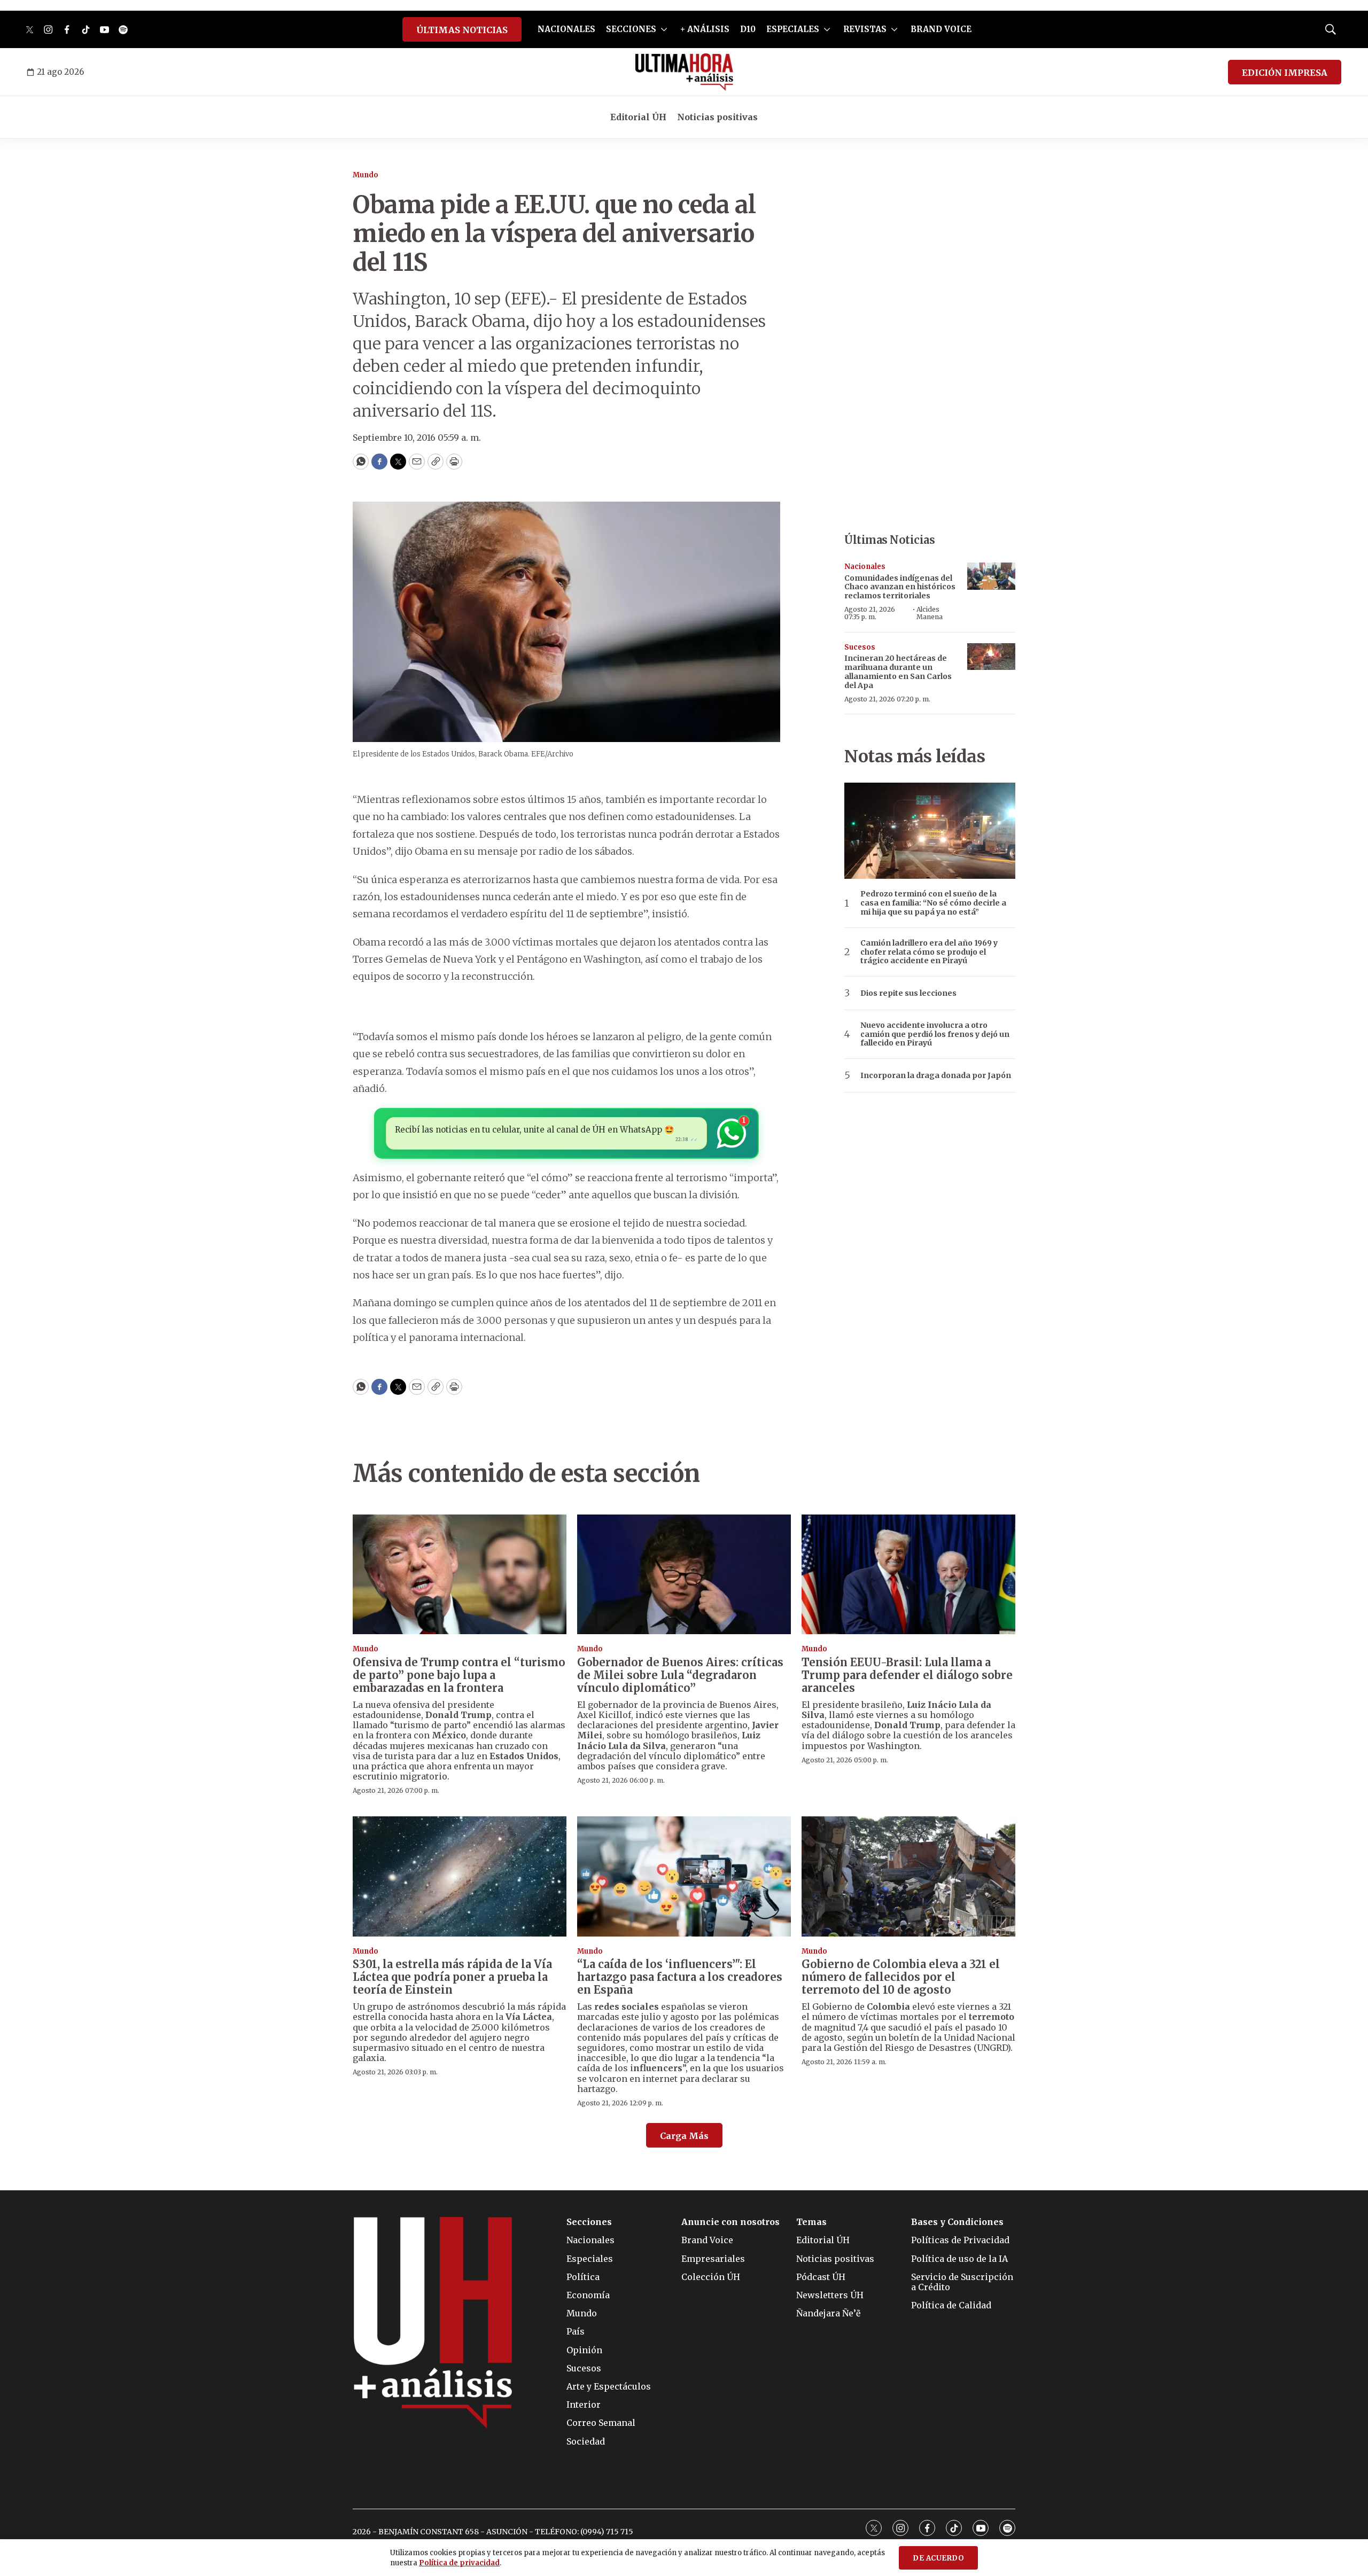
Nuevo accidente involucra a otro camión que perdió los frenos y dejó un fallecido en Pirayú (935, 1034)
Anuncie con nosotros (730, 2222)
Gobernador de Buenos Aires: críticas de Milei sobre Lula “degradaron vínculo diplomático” (680, 1675)
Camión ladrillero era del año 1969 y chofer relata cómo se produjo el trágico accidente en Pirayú (929, 952)
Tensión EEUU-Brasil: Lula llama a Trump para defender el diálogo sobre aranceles (907, 1675)
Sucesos (860, 647)
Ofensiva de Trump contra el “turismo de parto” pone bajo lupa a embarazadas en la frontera (459, 1675)
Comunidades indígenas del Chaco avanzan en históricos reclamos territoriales (900, 587)
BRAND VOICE (941, 29)
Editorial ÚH (638, 117)
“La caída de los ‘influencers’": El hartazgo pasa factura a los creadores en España (680, 1977)
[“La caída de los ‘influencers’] (684, 1876)
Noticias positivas (717, 117)
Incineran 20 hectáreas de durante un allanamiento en (898, 672)
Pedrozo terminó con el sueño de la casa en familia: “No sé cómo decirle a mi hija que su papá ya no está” (933, 903)
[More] (664, 29)
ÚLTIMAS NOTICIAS (462, 30)
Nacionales (865, 567)
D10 (748, 29)
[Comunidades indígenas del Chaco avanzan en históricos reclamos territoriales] (991, 576)
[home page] (684, 72)
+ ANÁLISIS (705, 29)
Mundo (366, 175)
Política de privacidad (459, 2563)
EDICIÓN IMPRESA (1285, 73)
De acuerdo (938, 2558)
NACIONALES (566, 29)
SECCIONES (631, 29)
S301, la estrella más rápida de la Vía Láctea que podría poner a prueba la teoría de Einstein (452, 1977)
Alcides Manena (930, 613)
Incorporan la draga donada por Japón (936, 1076)
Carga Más (684, 2136)
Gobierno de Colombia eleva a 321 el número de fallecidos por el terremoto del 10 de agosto (901, 1977)
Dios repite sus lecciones (908, 993)
